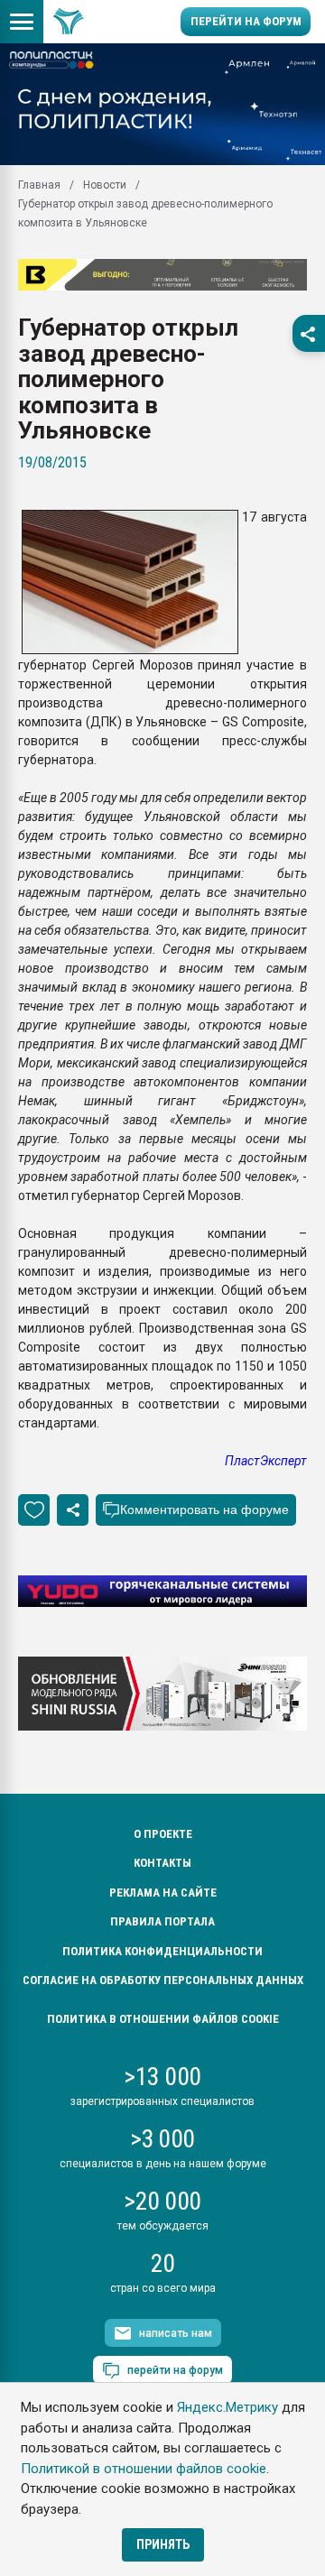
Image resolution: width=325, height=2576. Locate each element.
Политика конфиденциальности (162, 1951)
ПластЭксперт (266, 1461)
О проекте (163, 1834)
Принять (163, 2544)
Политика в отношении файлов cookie (163, 2019)
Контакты (162, 1863)
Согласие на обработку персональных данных (163, 1980)
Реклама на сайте (163, 1893)
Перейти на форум (246, 21)
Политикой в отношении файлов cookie (144, 2469)
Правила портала (162, 1921)
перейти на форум (175, 2370)
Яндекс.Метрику (227, 2407)
